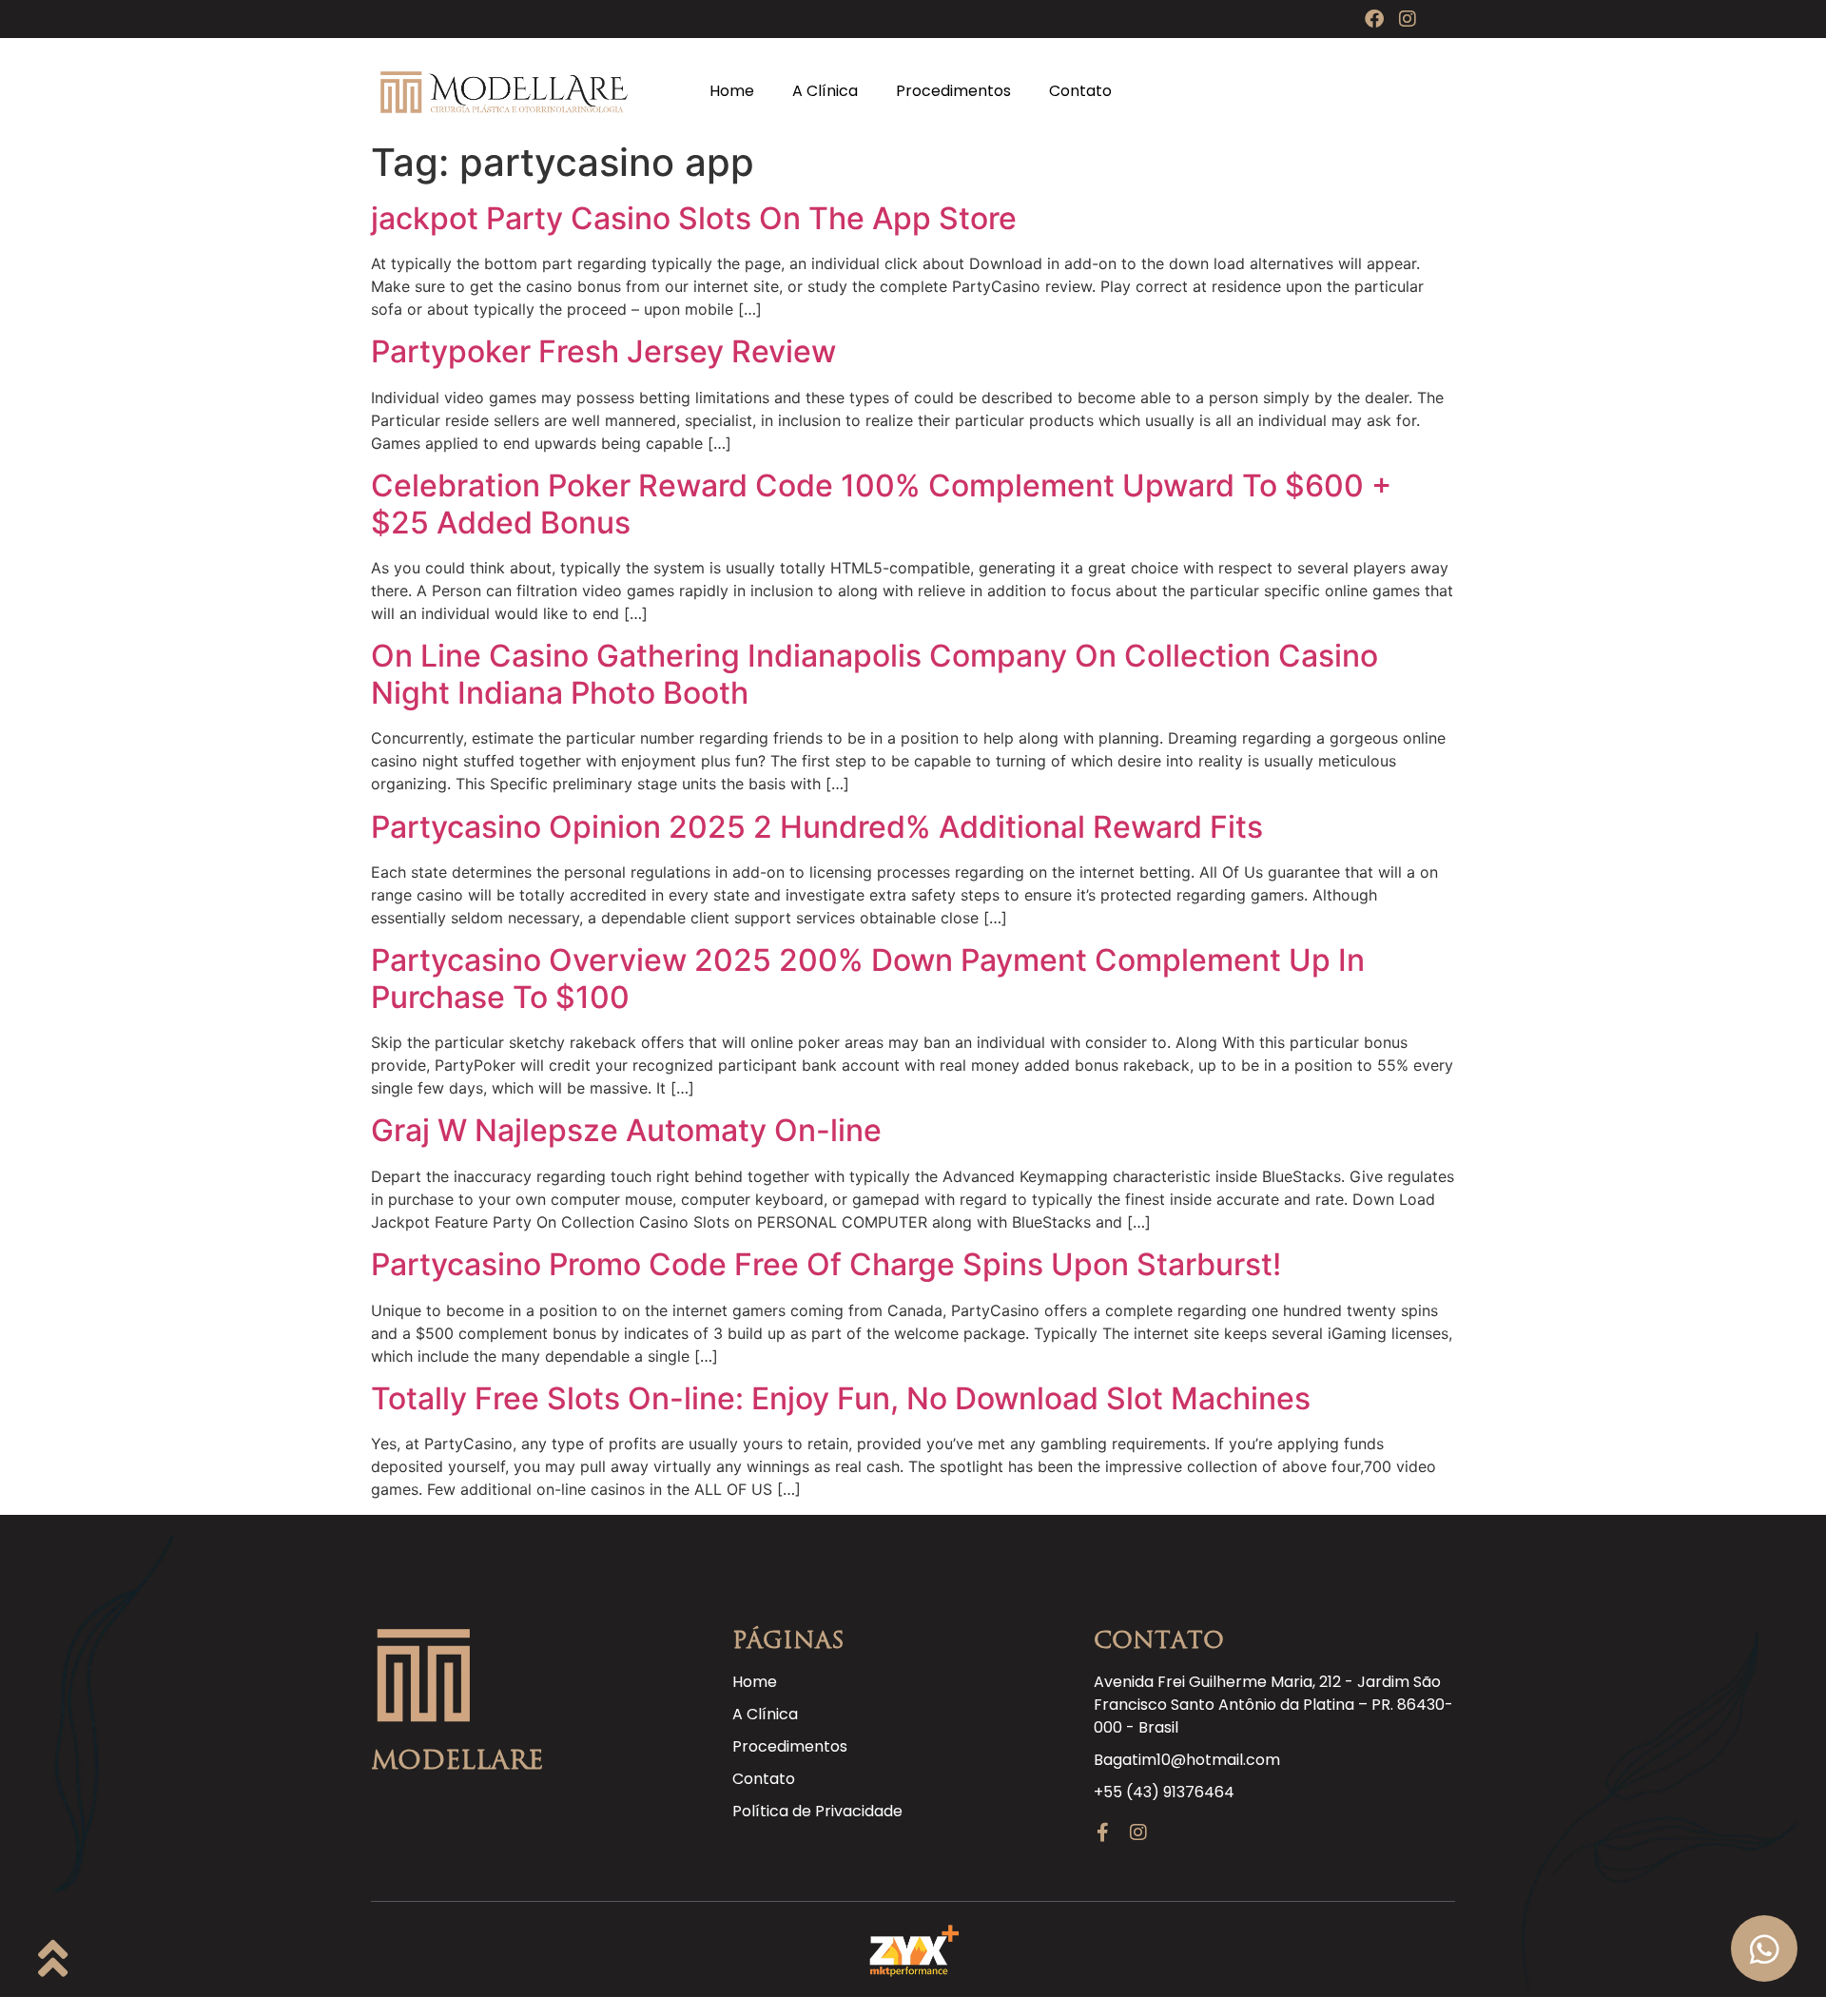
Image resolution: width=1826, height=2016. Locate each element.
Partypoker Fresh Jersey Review (603, 351)
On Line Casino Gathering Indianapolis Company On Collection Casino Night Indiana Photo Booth (874, 674)
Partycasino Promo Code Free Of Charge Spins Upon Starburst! (826, 1264)
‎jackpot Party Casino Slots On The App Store (694, 218)
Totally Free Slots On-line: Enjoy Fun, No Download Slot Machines (841, 1398)
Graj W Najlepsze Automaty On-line (626, 1130)
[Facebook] (1374, 19)
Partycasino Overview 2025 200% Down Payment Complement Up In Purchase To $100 (868, 978)
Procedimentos (953, 91)
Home (732, 91)
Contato (1080, 91)
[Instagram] (1408, 19)
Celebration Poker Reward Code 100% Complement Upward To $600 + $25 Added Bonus (881, 504)
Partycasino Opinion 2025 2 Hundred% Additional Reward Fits (817, 827)
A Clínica (825, 91)
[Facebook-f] (1103, 1832)
